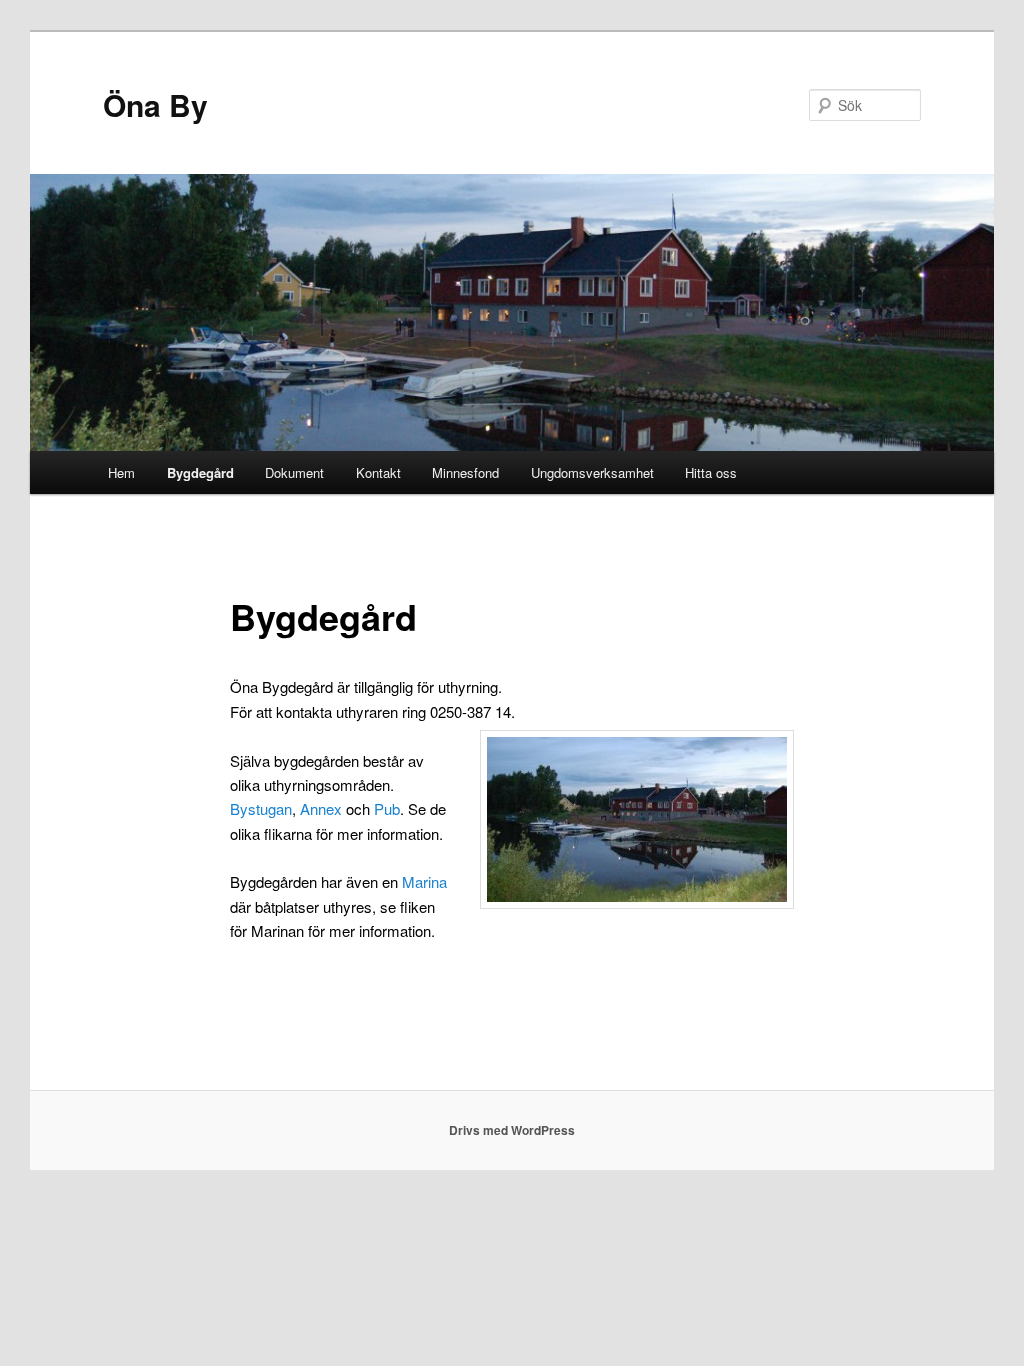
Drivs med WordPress (512, 1130)
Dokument (294, 472)
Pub (387, 808)
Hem (121, 472)
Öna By (155, 104)
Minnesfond (465, 472)
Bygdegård (200, 472)
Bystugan (261, 808)
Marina (424, 881)
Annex (321, 808)
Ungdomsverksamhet (592, 472)
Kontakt (378, 472)
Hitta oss (711, 472)
